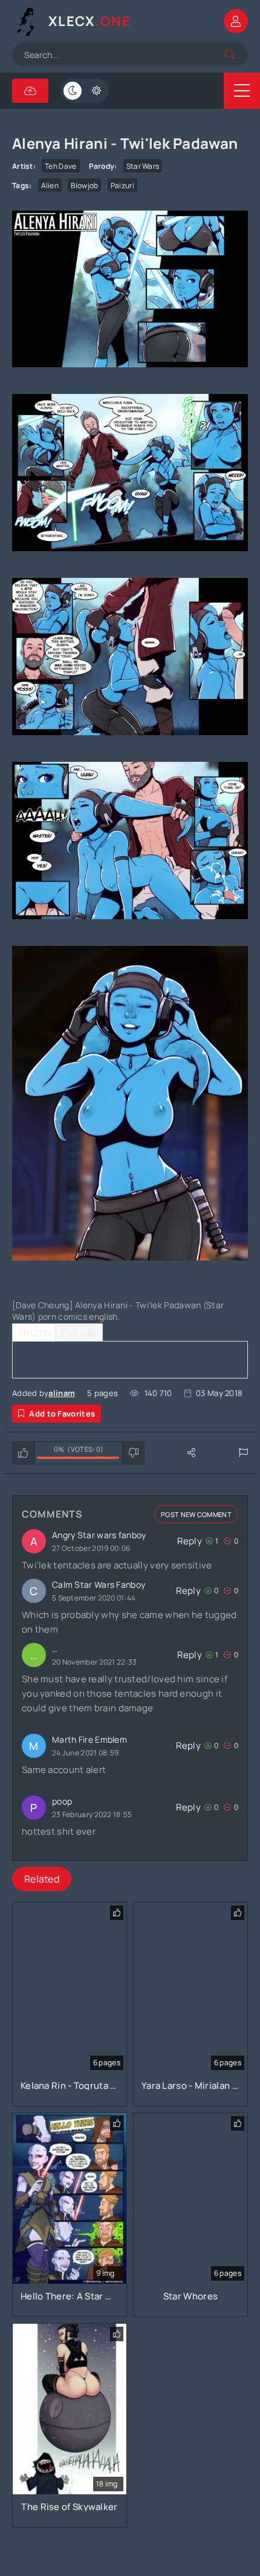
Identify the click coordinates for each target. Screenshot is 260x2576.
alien (50, 185)
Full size (79, 1332)
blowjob (84, 185)
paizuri (122, 185)
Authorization (236, 21)
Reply (190, 1541)
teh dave (60, 166)
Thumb (34, 1332)
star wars (143, 166)
